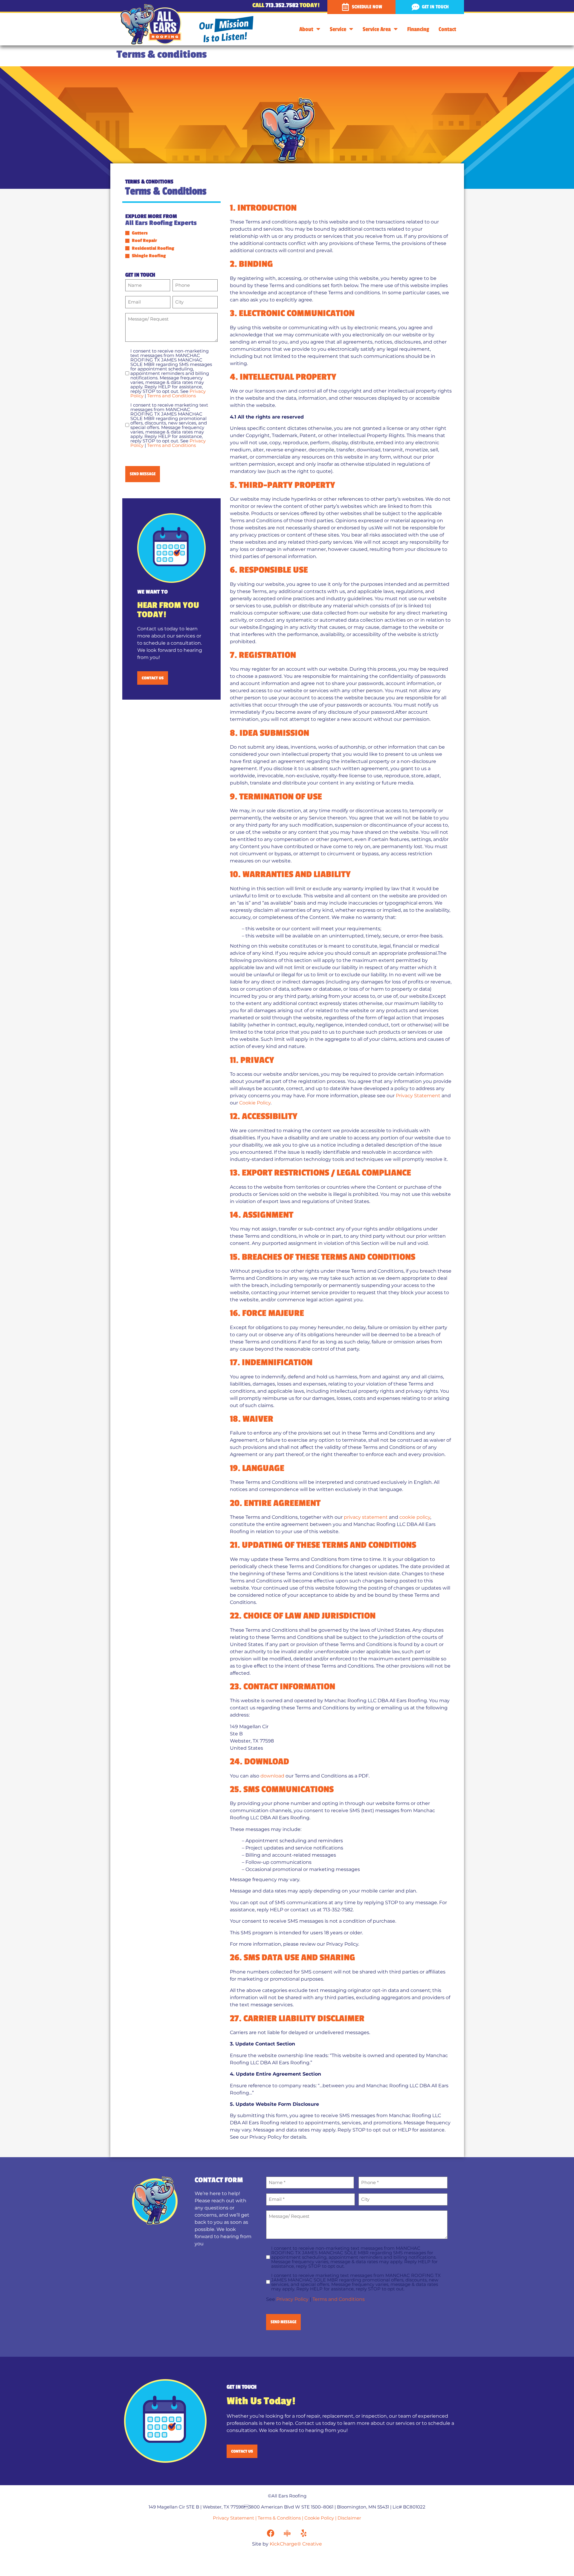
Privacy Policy (292, 2299)
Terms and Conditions (171, 396)
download (272, 1776)
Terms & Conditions (279, 2518)
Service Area (377, 29)
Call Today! (286, 5)
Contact (447, 29)
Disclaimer (349, 2518)
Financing (418, 29)
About (306, 29)
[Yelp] (303, 2533)
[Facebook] (271, 2533)
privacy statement (366, 1517)
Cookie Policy (255, 1103)
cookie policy (415, 1517)
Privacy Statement (418, 1096)
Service (338, 29)
